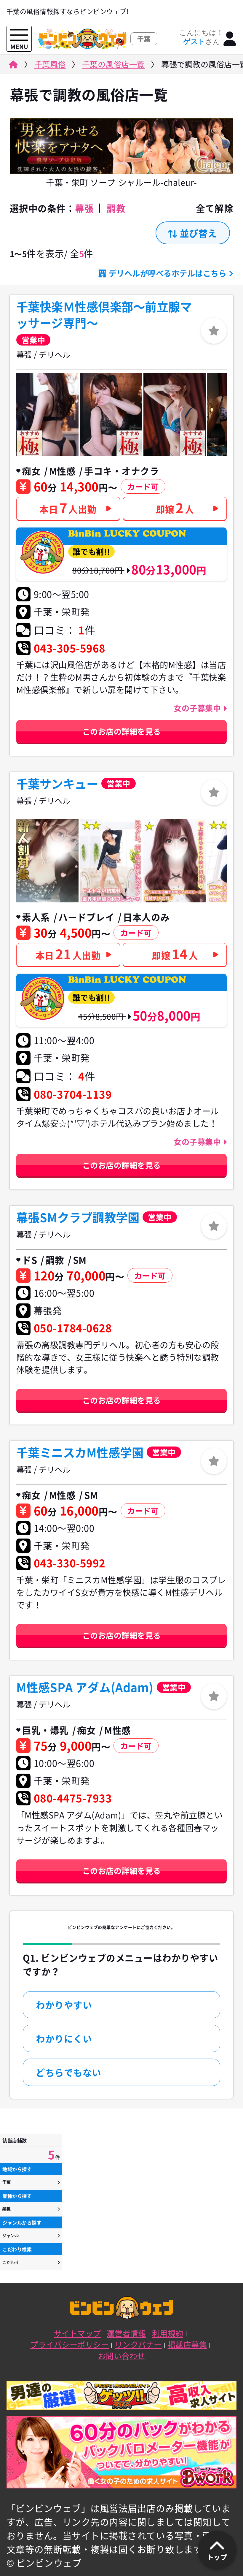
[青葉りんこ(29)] (111, 415)
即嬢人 (175, 507)
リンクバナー (138, 2344)
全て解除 (215, 208)
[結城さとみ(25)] (47, 415)
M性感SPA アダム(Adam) (85, 1687)
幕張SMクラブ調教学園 (78, 1217)
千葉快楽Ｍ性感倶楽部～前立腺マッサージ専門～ (104, 315)
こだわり (11, 2262)
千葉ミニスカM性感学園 (80, 1452)
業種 (7, 2209)
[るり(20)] (111, 861)
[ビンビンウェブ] (13, 66)
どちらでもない (69, 2072)
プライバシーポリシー (69, 2344)
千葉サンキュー (57, 784)
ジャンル (11, 2236)
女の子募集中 (198, 708)
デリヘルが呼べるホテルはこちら (168, 273)
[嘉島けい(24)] (175, 415)
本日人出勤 (68, 507)
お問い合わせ (122, 2356)
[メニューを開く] (19, 35)
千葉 (7, 2182)
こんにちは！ (201, 37)
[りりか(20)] (175, 861)
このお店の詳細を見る (122, 731)
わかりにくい (64, 2038)
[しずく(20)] (47, 861)
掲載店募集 (187, 2344)
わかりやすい (64, 2005)
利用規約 (168, 2333)
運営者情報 (126, 2333)
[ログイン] (230, 39)
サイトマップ (77, 2333)
